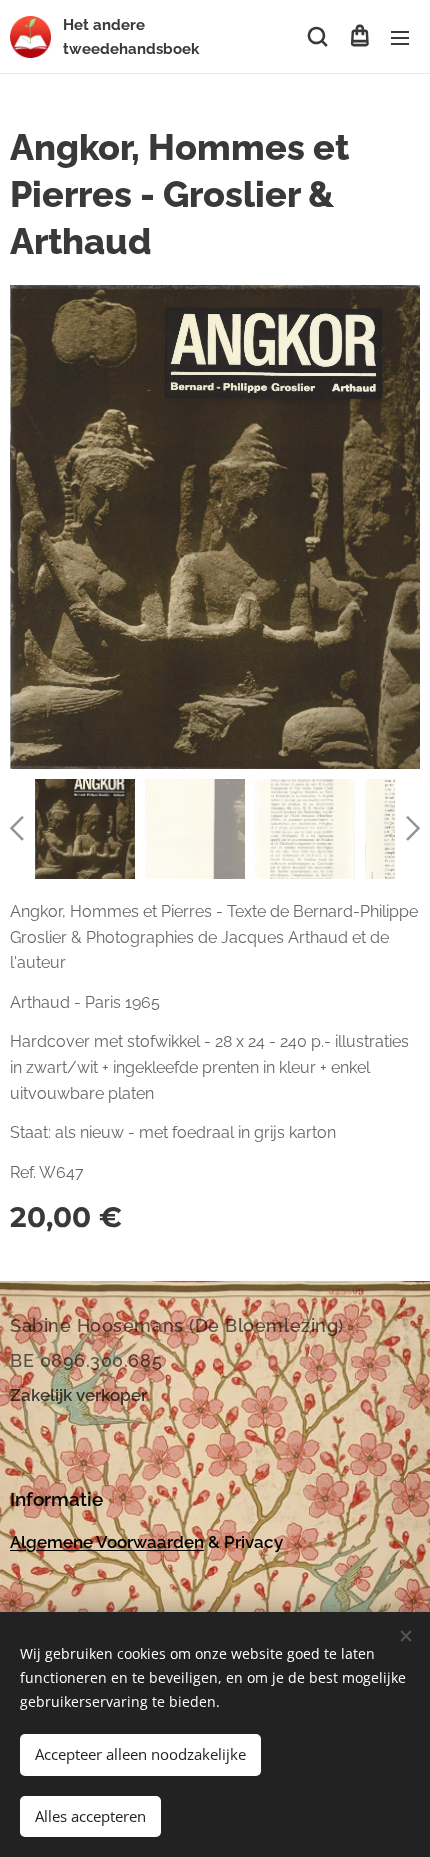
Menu (400, 37)
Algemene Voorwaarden (107, 1542)
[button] (317, 37)
